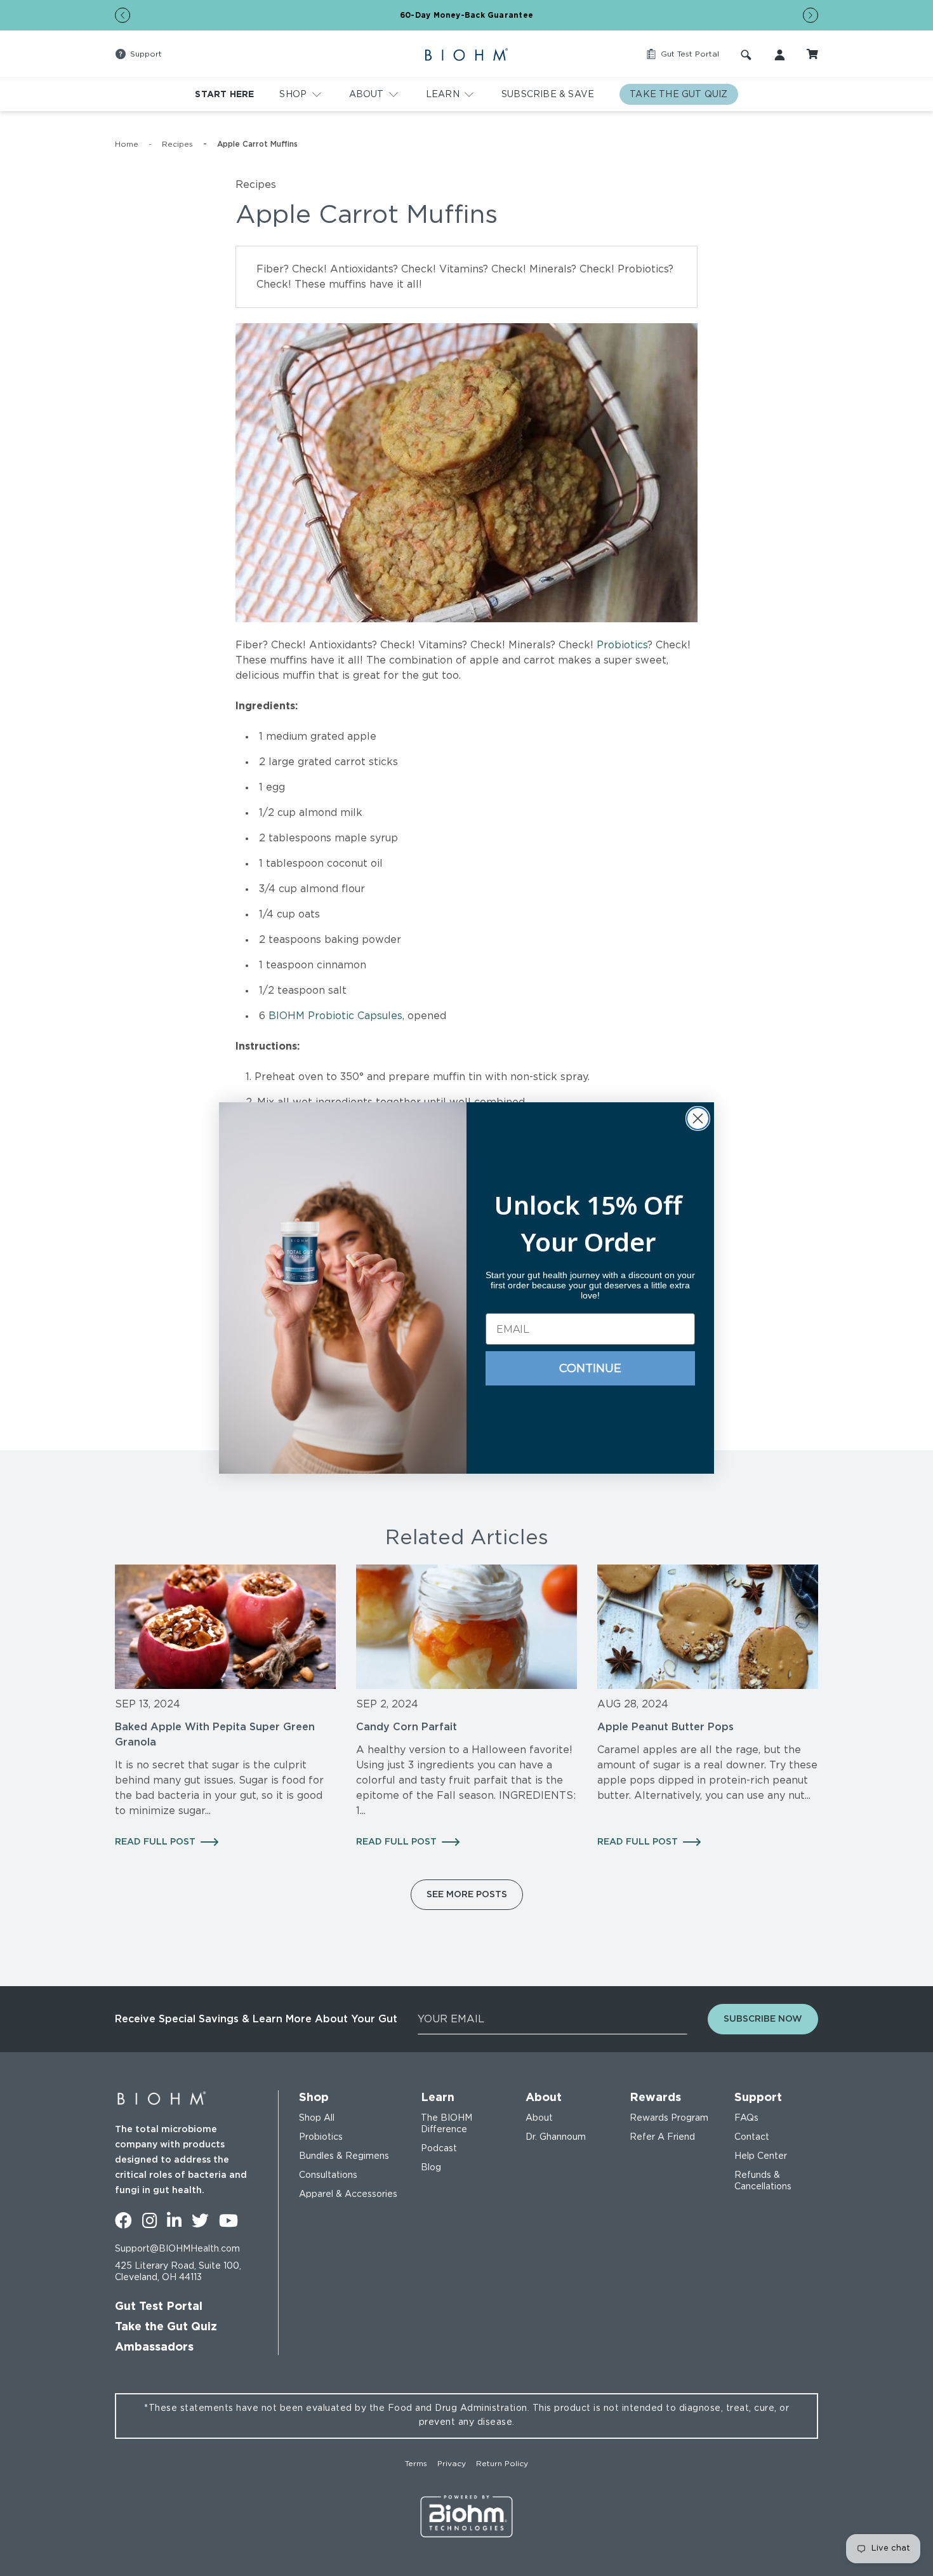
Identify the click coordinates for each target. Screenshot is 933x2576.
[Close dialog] (698, 1118)
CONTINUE (590, 1368)
